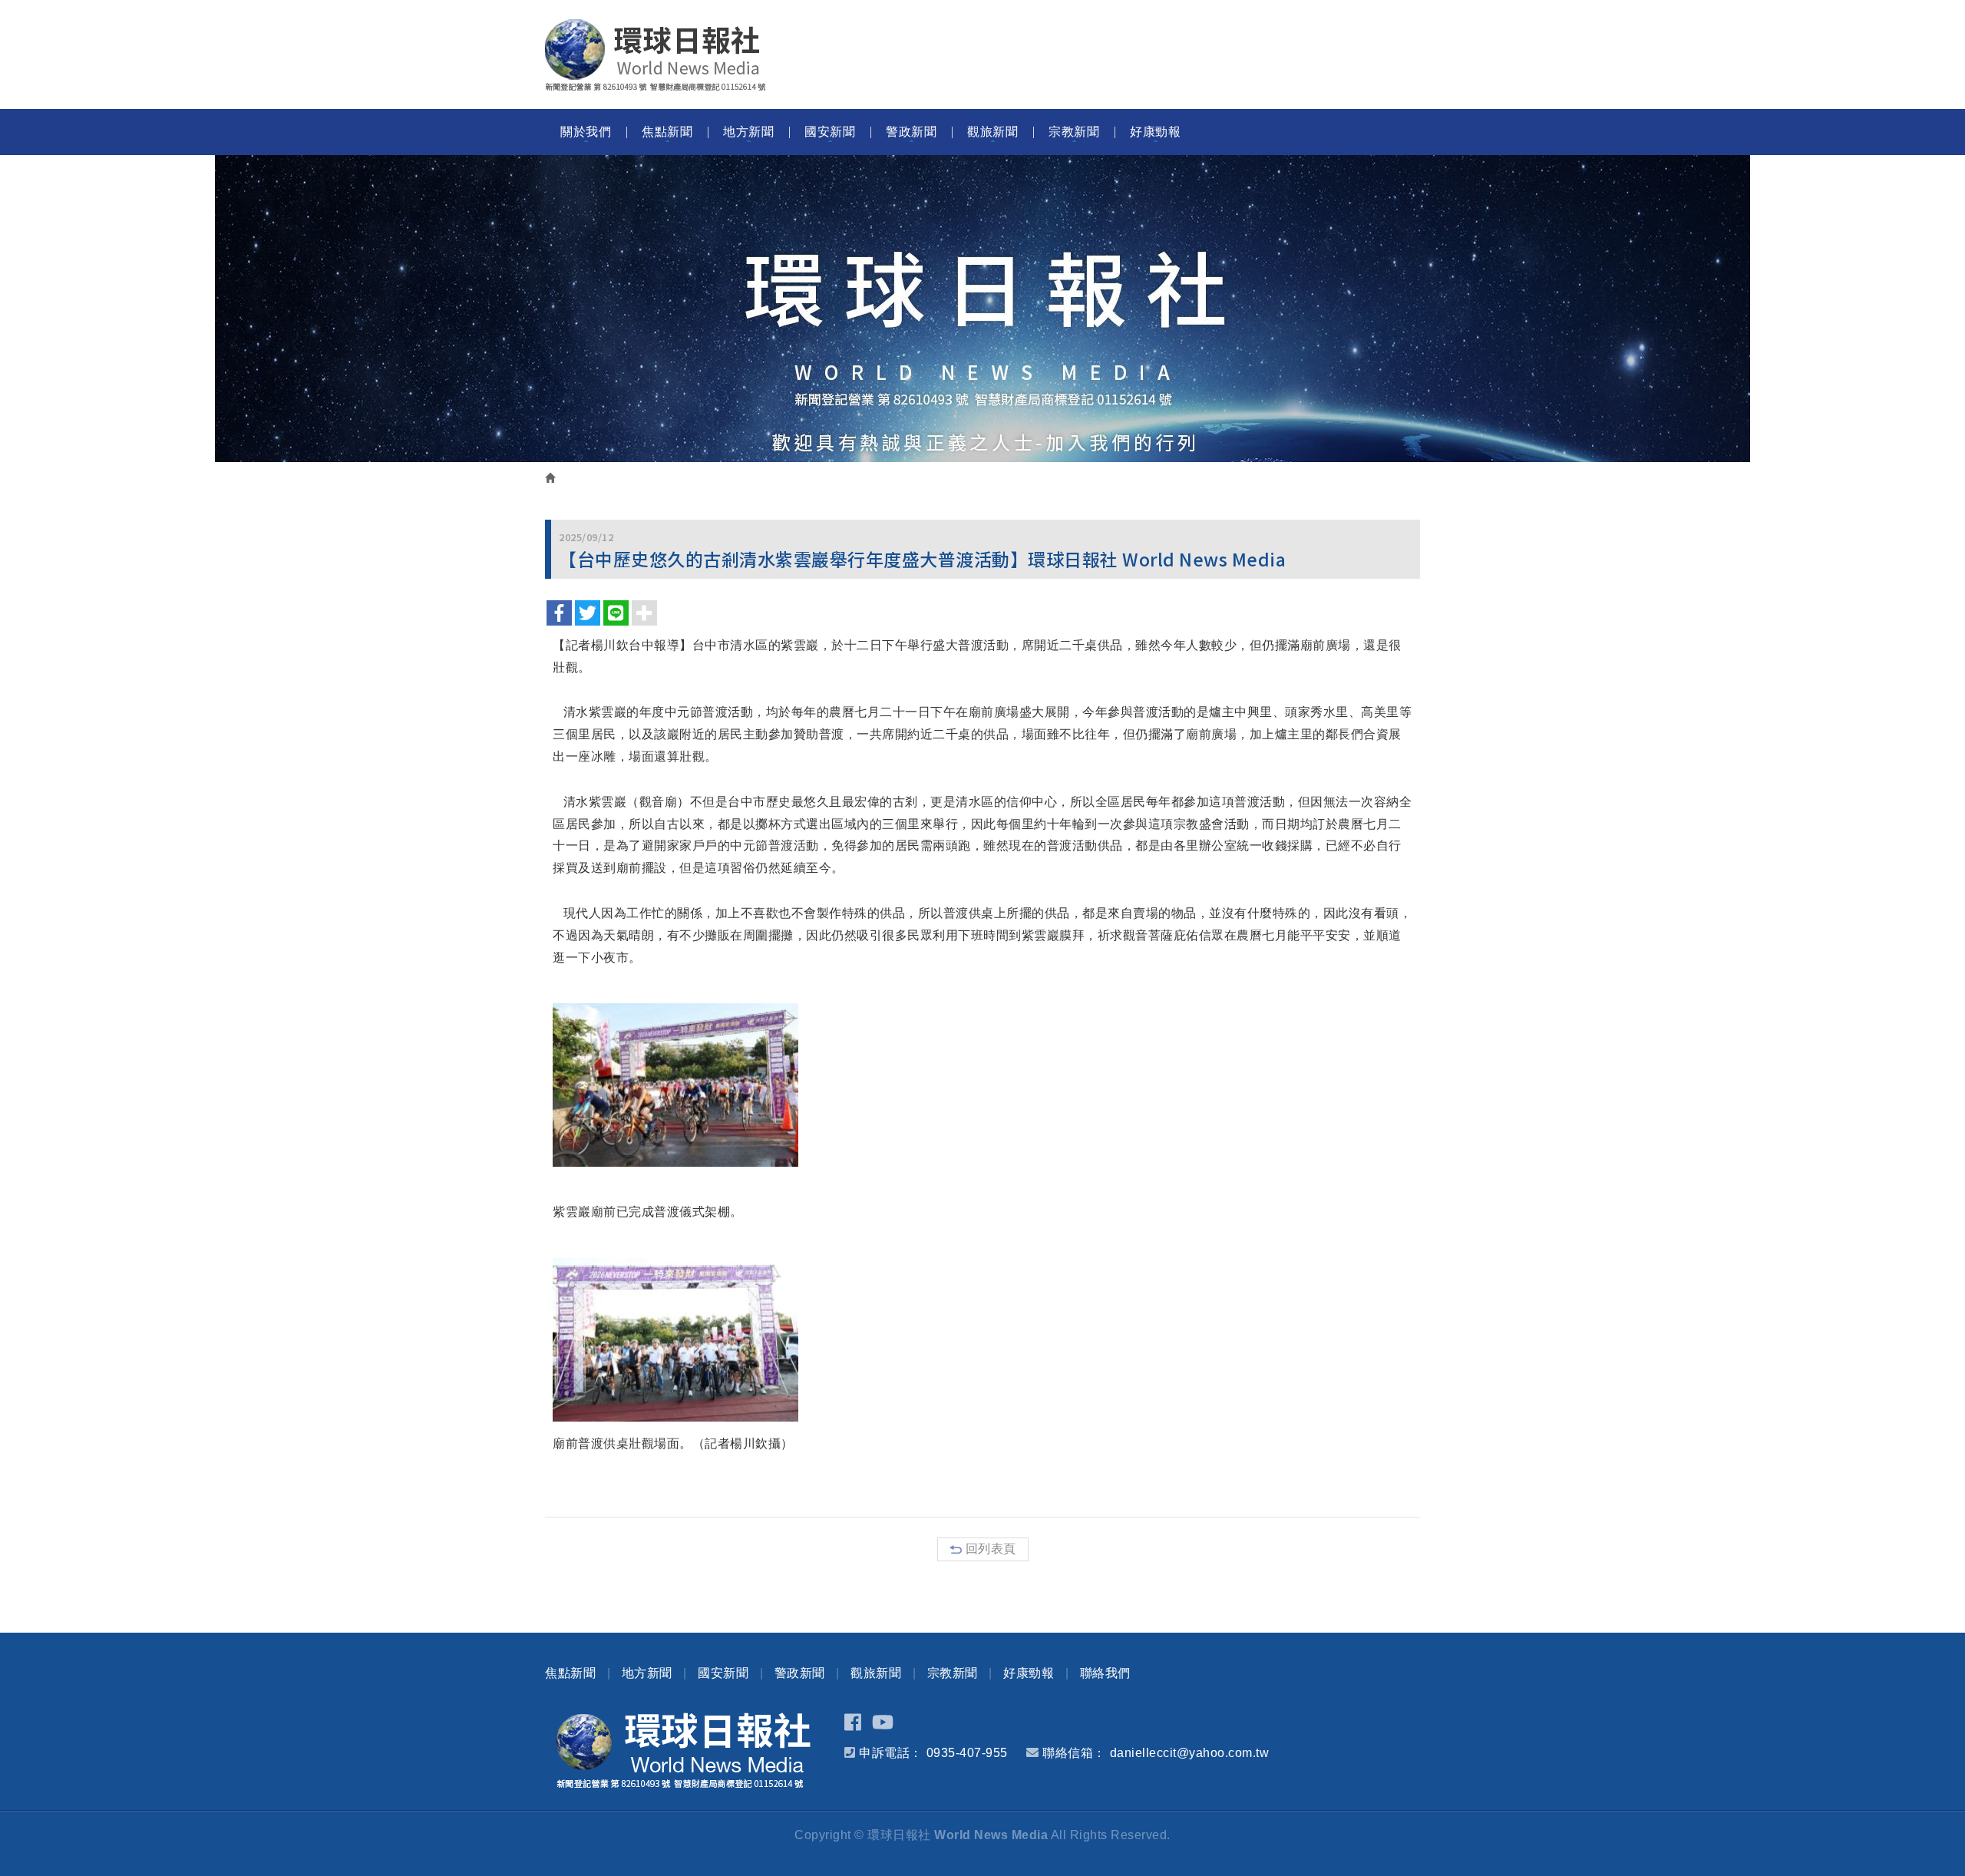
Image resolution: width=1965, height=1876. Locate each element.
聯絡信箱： (1074, 1753)
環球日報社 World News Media (656, 55)
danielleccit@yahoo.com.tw (1190, 1753)
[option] (982, 309)
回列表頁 (991, 1549)
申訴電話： (891, 1753)
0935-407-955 (967, 1753)
